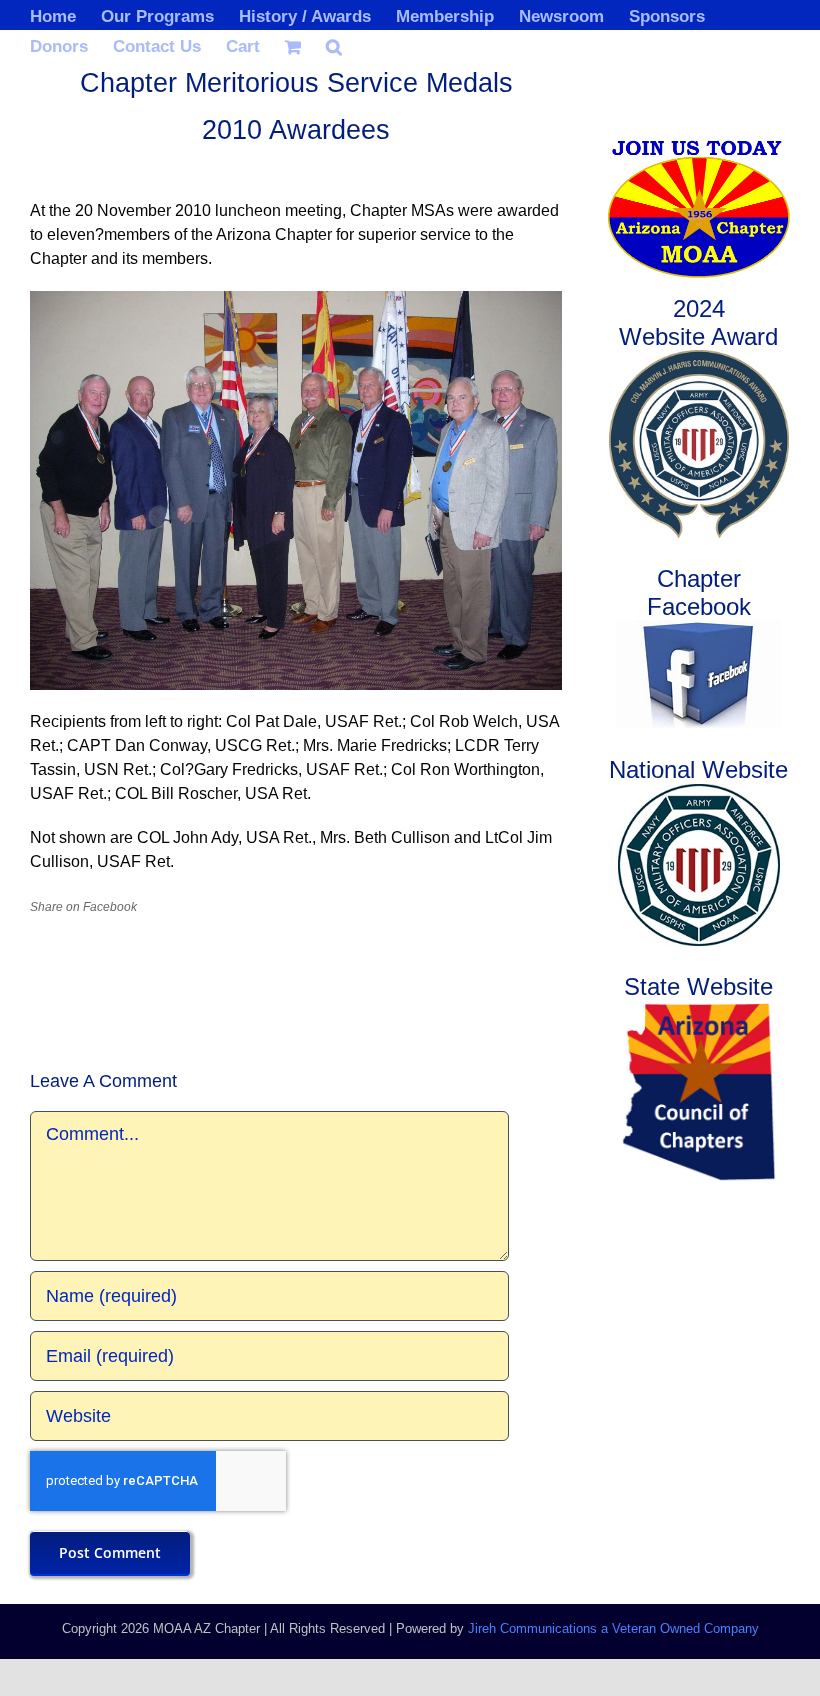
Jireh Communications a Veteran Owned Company (613, 1628)
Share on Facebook (83, 907)
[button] (334, 45)
